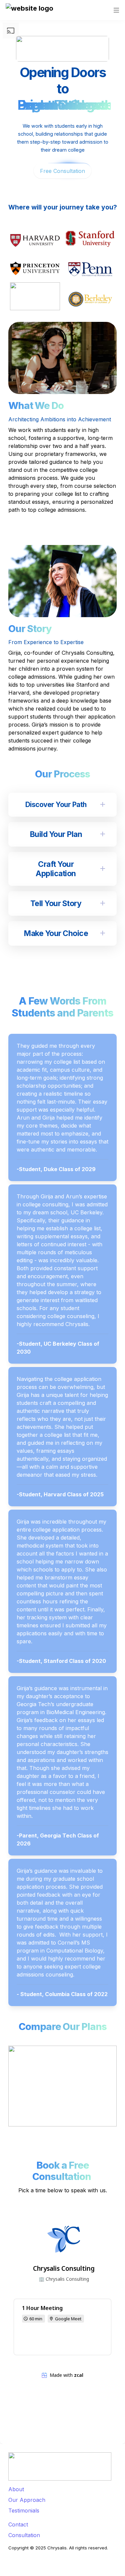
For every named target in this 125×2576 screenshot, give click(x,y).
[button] (29, 10)
